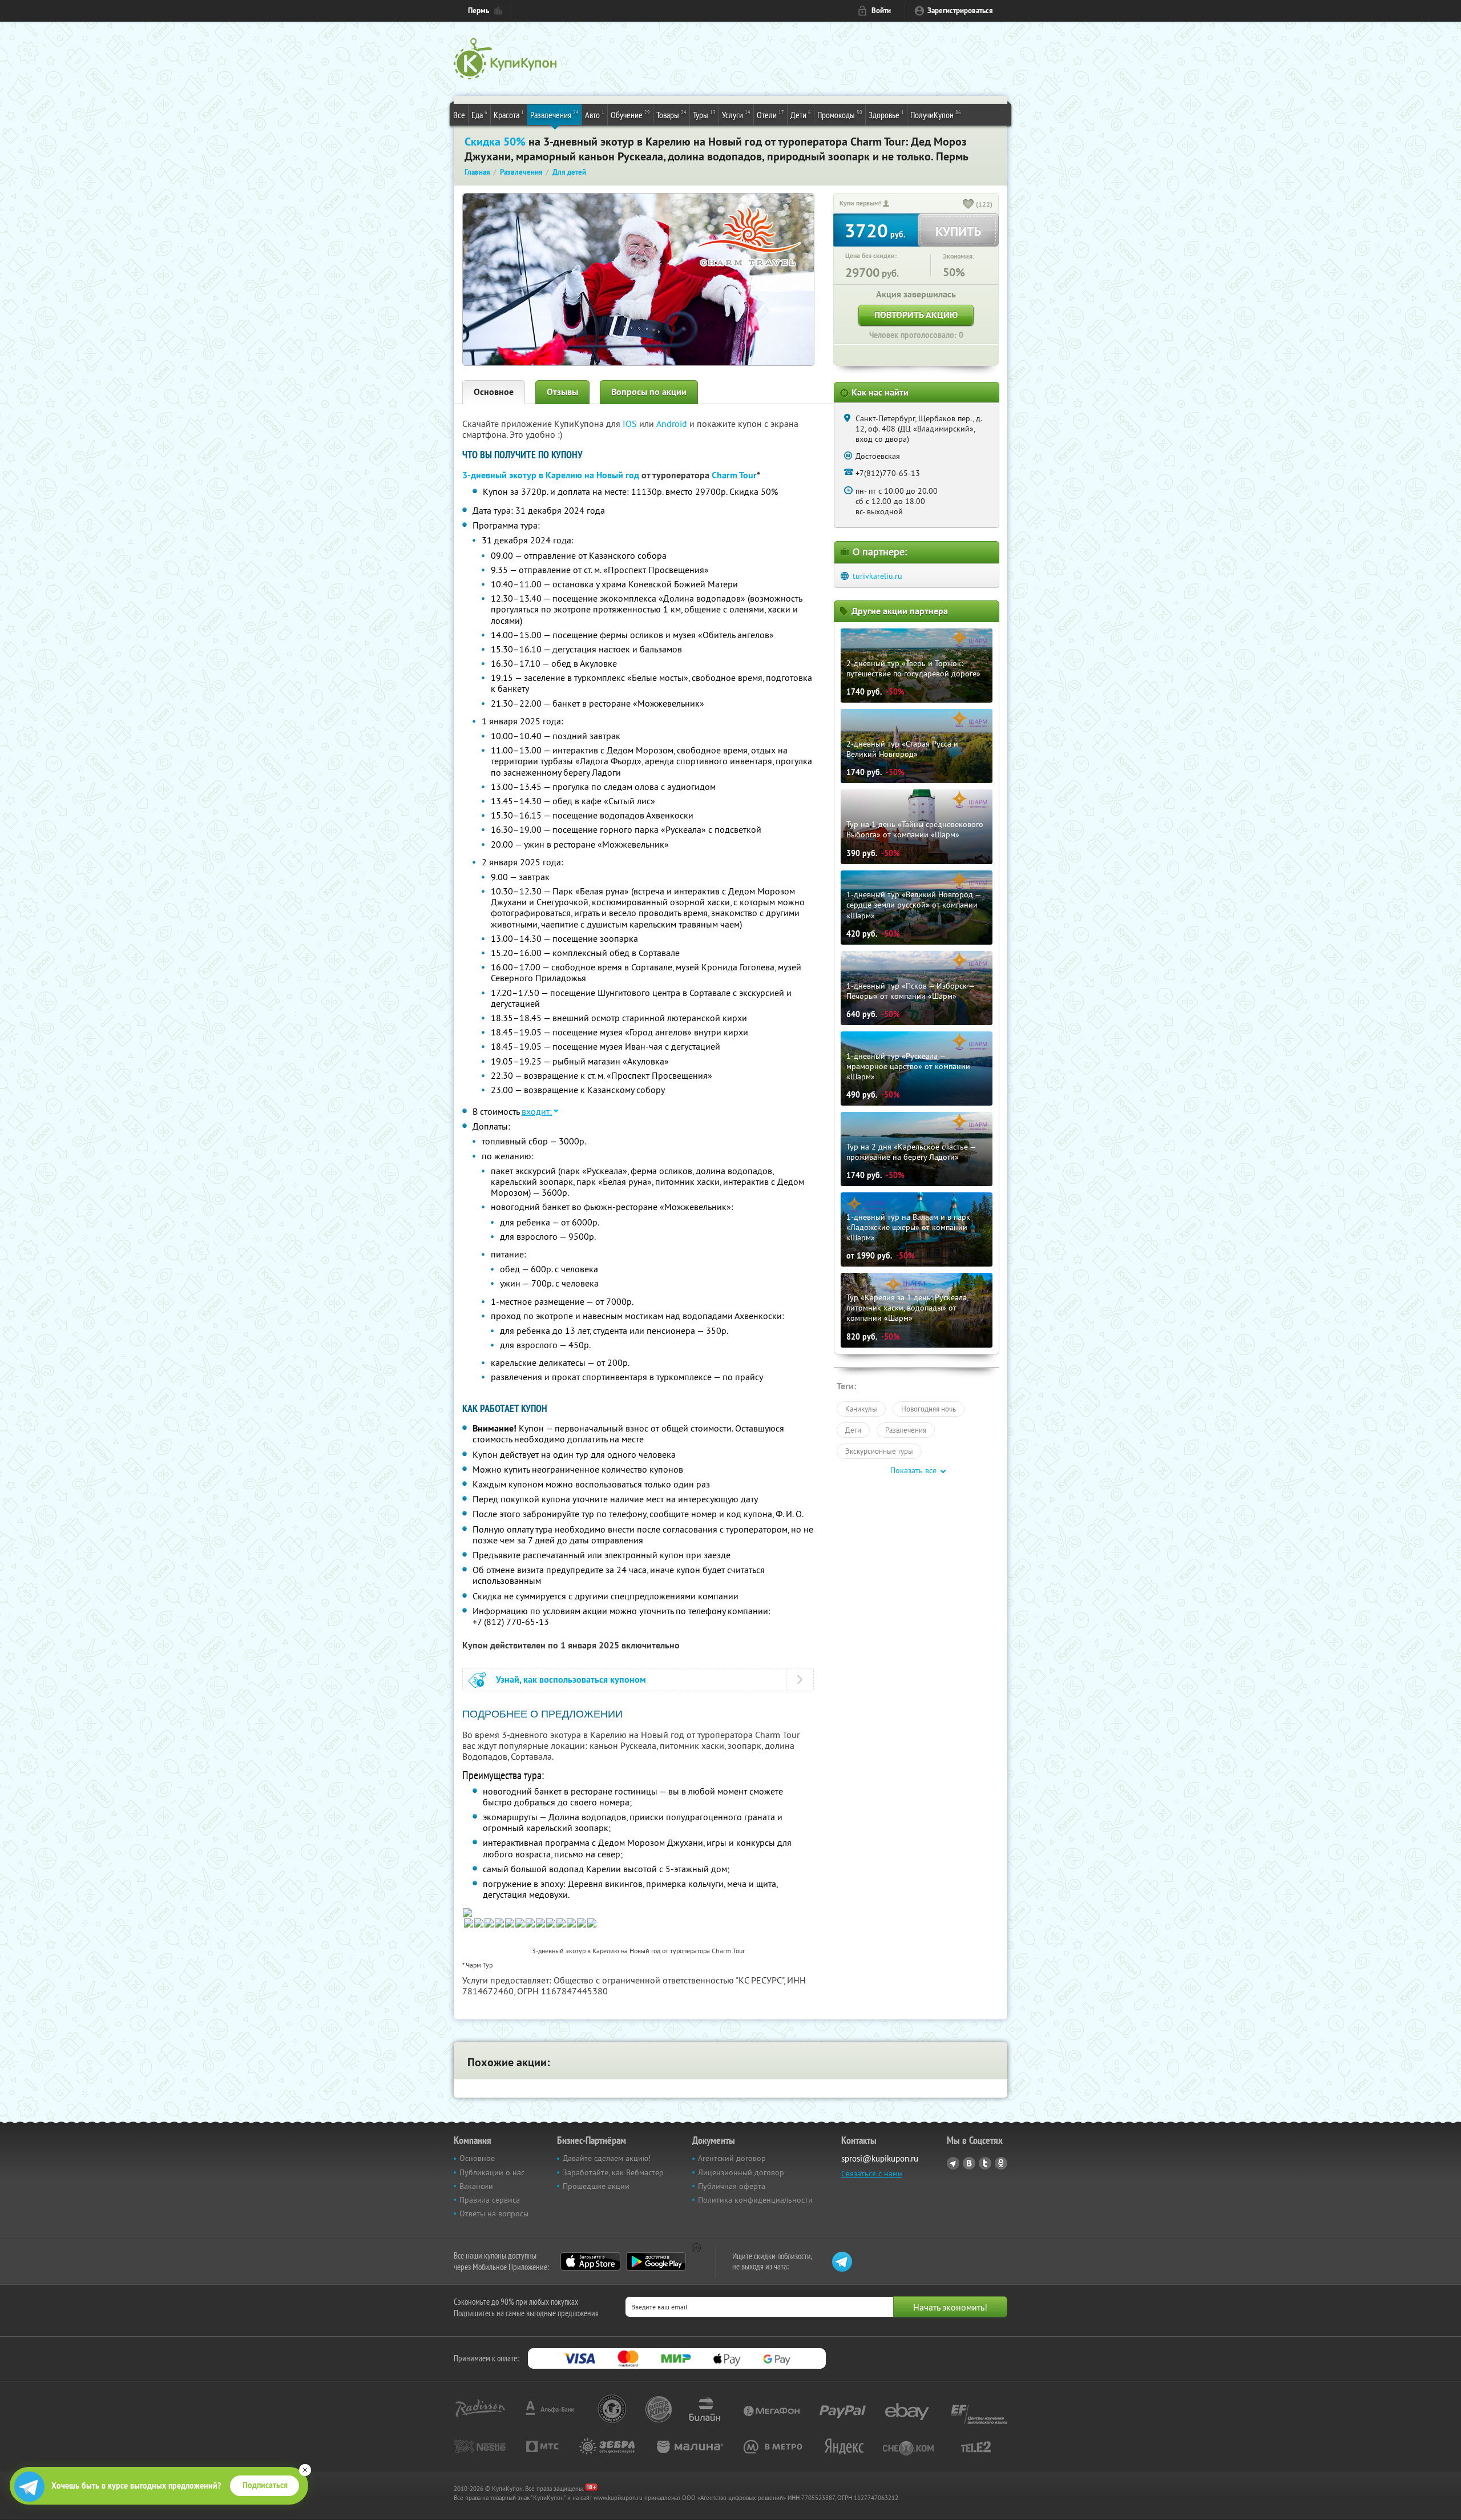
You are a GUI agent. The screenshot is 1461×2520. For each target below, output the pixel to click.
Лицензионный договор (741, 2172)
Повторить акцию (916, 315)
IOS (631, 424)
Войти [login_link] (881, 11)
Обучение (630, 114)
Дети (801, 114)
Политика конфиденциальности (755, 2200)
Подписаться (265, 2485)
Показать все (913, 1470)
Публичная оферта (732, 2186)
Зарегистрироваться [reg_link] (960, 11)
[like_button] (968, 205)
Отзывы (562, 392)
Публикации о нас (492, 2172)
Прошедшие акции (596, 2186)
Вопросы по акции (649, 392)
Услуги (736, 114)
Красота (509, 114)
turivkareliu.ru (877, 576)
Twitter (985, 2163)
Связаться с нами (872, 2174)
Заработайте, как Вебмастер (613, 2172)
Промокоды (840, 114)
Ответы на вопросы (494, 2213)
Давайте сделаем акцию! (607, 2158)
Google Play (656, 2261)
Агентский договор (732, 2158)
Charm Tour (734, 475)
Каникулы (861, 1409)
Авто (595, 114)
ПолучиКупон (936, 114)
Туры (704, 114)
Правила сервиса (490, 2200)
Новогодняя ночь (929, 1409)
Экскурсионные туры (879, 1451)
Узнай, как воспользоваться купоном (571, 1680)
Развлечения (554, 114)
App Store (590, 2261)
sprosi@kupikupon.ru (880, 2158)
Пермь (479, 11)
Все (459, 115)
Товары (671, 114)
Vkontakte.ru (969, 2163)
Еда (479, 114)
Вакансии (476, 2186)
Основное (494, 392)
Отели (770, 114)
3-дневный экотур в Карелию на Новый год (551, 475)
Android (673, 424)
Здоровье (886, 114)
